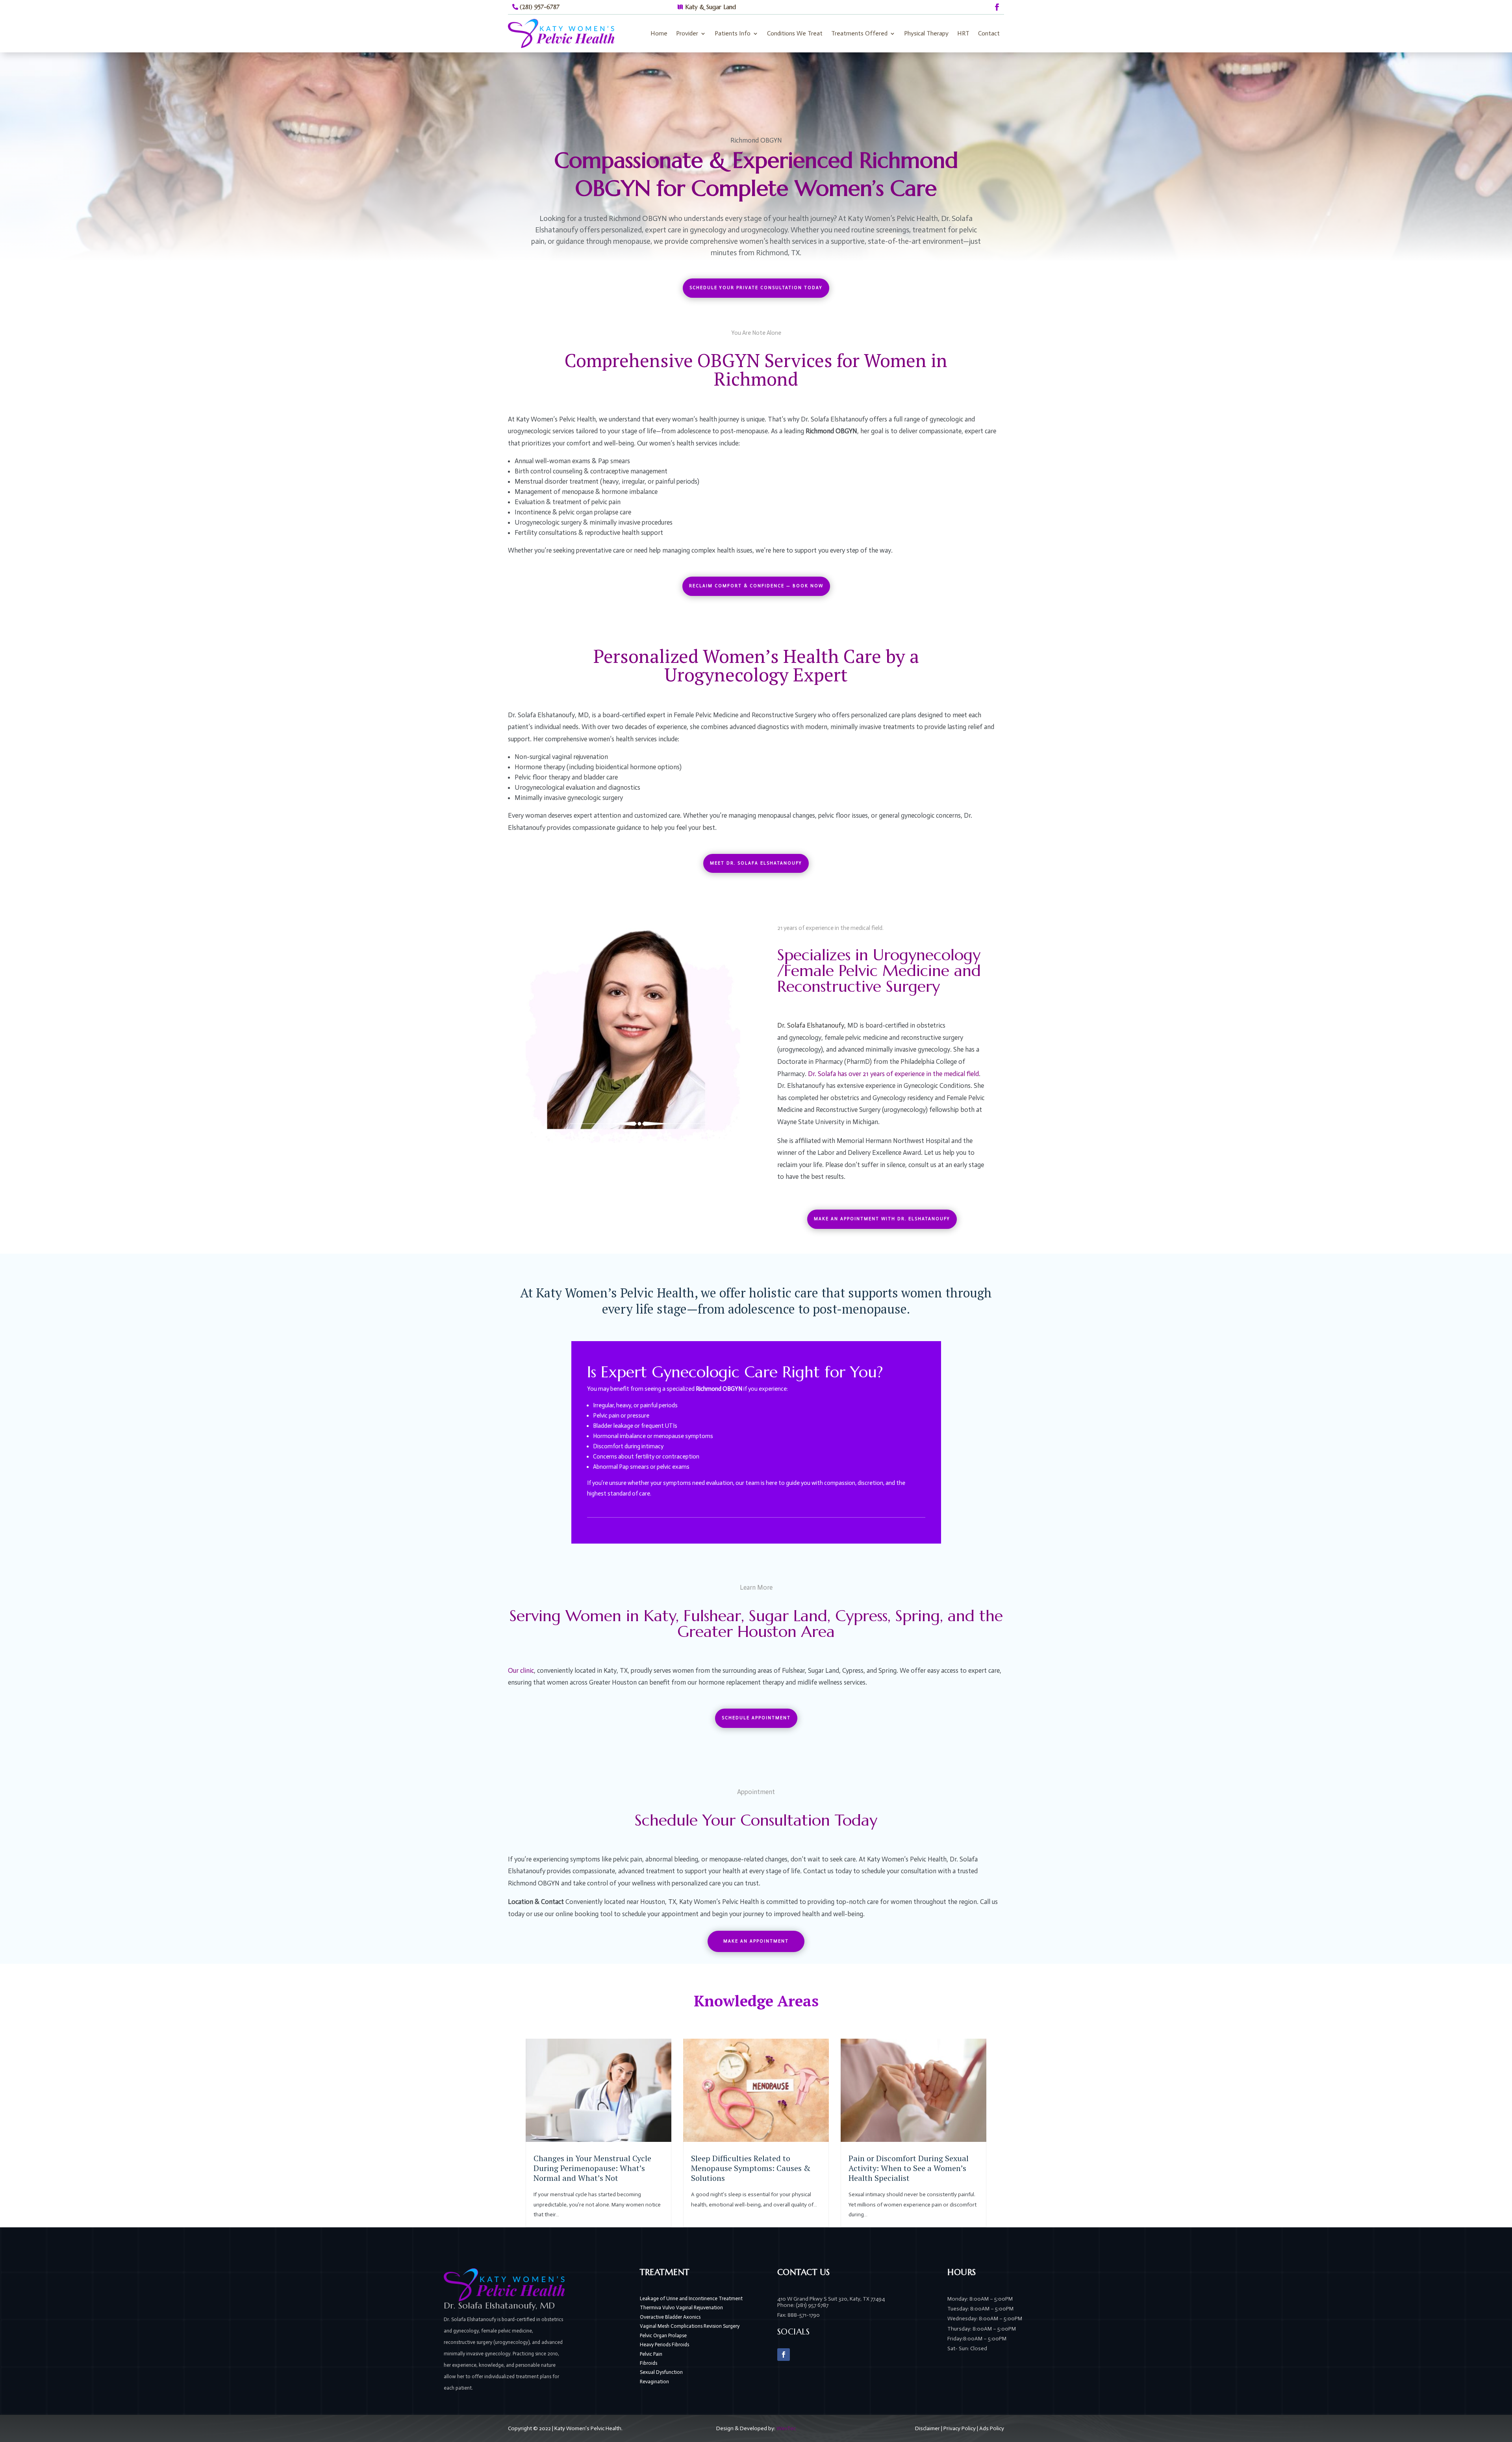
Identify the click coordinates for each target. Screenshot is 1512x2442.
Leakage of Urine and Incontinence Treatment (691, 2298)
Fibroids (649, 2363)
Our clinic (521, 1670)
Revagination (654, 2382)
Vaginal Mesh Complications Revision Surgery (690, 2326)
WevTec (786, 2428)
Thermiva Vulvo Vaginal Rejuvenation (681, 2307)
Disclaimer (927, 2428)
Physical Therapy (926, 33)
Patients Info (733, 33)
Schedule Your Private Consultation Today (756, 288)
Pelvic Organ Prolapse (663, 2335)
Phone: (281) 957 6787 (803, 2305)
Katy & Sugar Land (711, 7)
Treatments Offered (859, 33)
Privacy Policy (960, 2428)
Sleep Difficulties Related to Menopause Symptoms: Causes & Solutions (751, 2168)
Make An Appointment (756, 1941)
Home (659, 33)
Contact (989, 33)
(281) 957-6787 (540, 7)
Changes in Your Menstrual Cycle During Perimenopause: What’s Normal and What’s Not (592, 2168)
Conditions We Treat (795, 33)
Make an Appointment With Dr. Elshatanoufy (882, 1219)
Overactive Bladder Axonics (670, 2317)
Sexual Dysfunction (661, 2372)
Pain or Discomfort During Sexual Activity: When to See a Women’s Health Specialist (909, 2168)
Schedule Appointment (756, 1718)
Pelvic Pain (651, 2354)
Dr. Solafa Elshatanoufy (811, 1025)
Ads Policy (992, 2428)
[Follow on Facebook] (997, 7)
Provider (687, 33)
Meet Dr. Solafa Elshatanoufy (756, 863)
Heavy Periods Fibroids (664, 2345)
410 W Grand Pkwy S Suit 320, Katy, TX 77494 (831, 2299)
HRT (963, 33)
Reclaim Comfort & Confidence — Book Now (756, 586)
